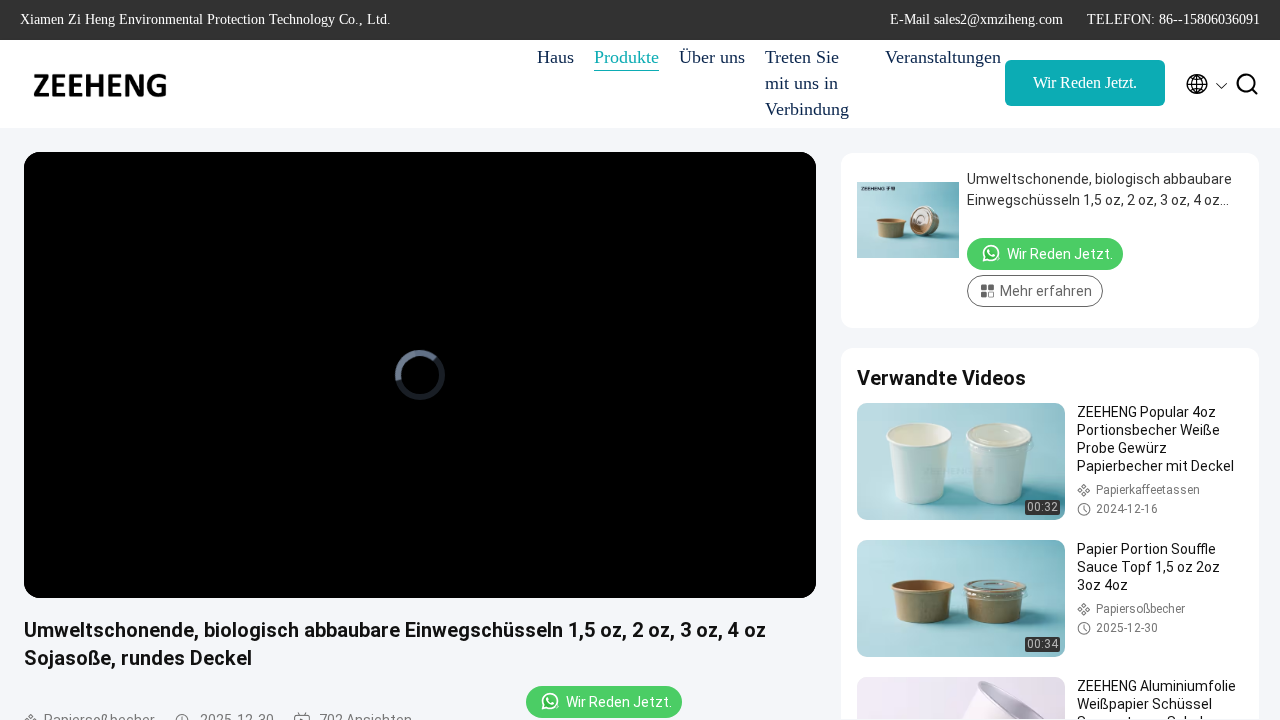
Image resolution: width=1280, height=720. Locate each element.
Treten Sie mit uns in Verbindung (807, 83)
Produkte (626, 57)
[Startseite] (100, 84)
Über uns (712, 57)
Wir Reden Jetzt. (1085, 82)
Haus (555, 57)
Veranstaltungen (935, 57)
